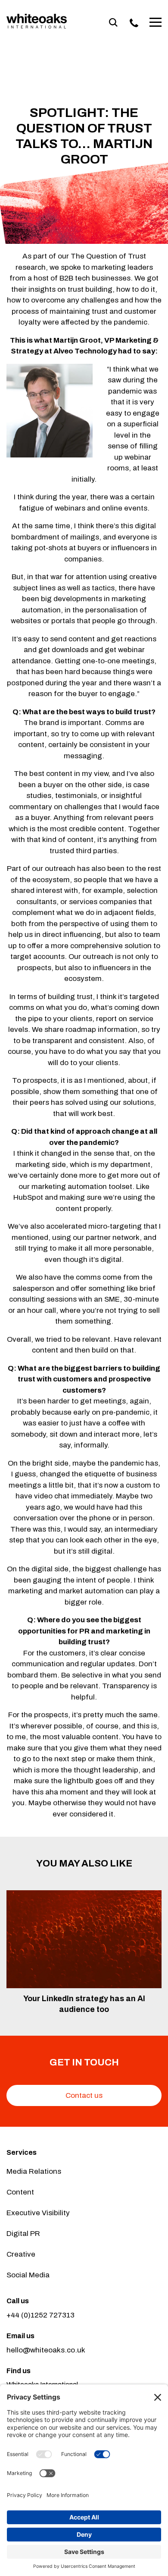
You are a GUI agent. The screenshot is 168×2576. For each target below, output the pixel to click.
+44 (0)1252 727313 (40, 2315)
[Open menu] (156, 23)
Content (20, 2192)
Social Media (28, 2275)
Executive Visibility (38, 2213)
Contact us (84, 2095)
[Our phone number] (134, 23)
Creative (21, 2254)
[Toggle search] (113, 23)
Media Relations (34, 2171)
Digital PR (23, 2234)
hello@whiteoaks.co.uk (46, 2350)
